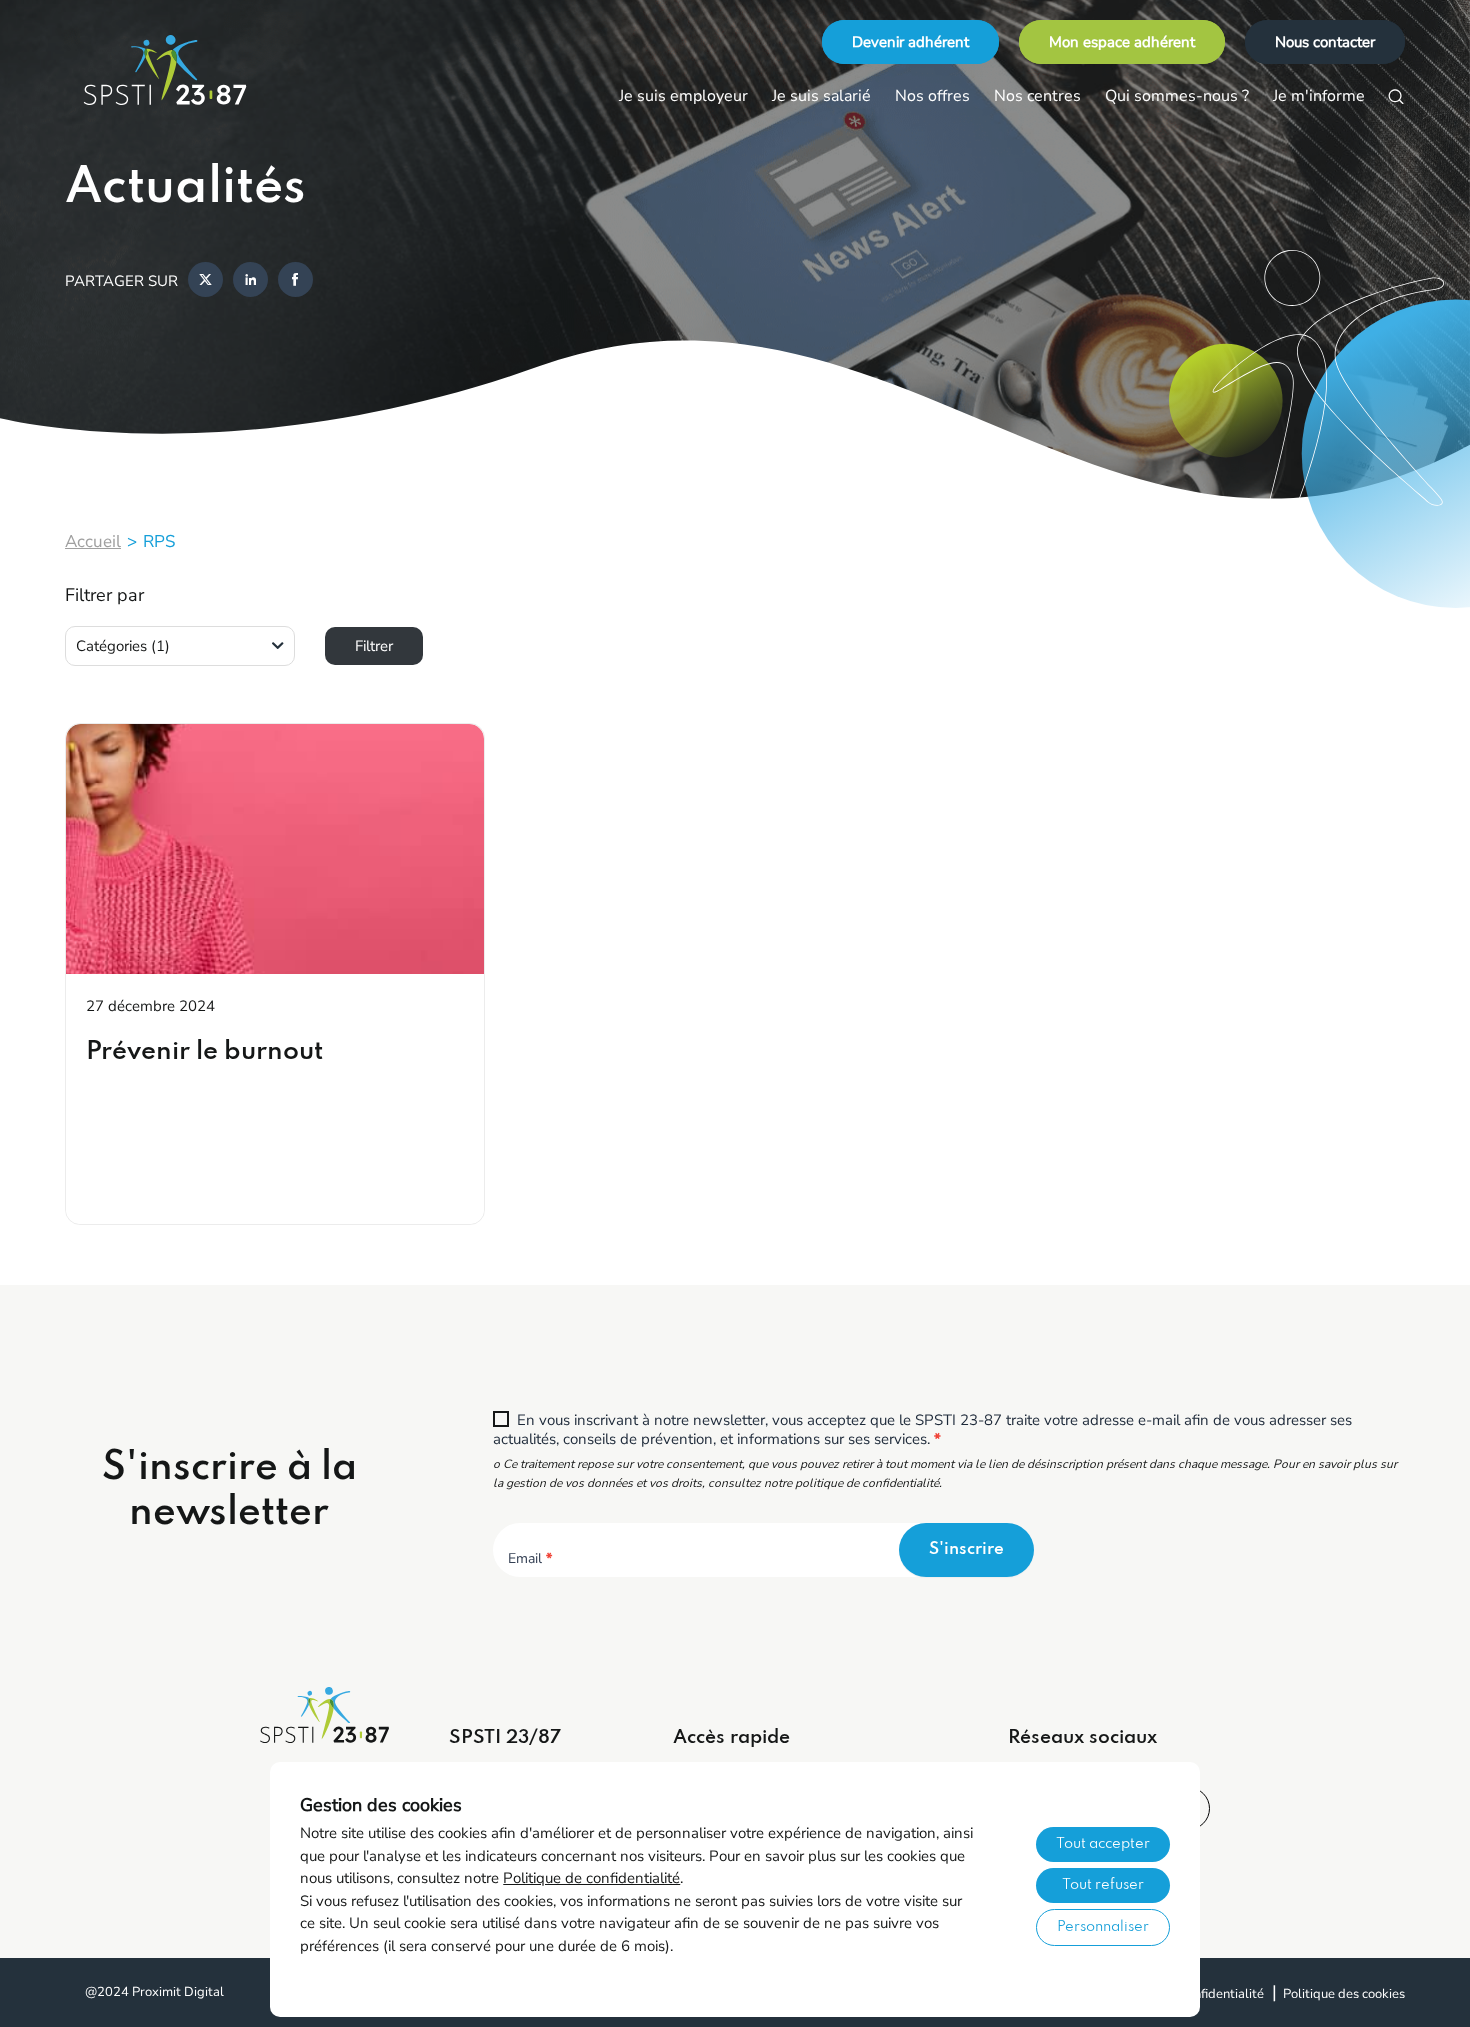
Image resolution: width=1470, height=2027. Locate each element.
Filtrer (374, 646)
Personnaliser (1103, 1927)
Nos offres (932, 96)
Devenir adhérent (910, 42)
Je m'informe (1319, 96)
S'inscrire (966, 1549)
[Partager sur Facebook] (295, 281)
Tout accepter (1103, 1844)
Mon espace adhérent (1122, 42)
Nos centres (1037, 96)
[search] (1396, 97)
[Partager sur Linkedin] (250, 281)
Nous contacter (1325, 42)
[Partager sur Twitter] (205, 281)
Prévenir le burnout (204, 1052)
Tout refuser (1103, 1885)
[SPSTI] (165, 70)
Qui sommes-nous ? (1177, 96)
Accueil (93, 541)
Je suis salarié (821, 96)
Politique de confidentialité (591, 1878)
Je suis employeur (683, 96)
